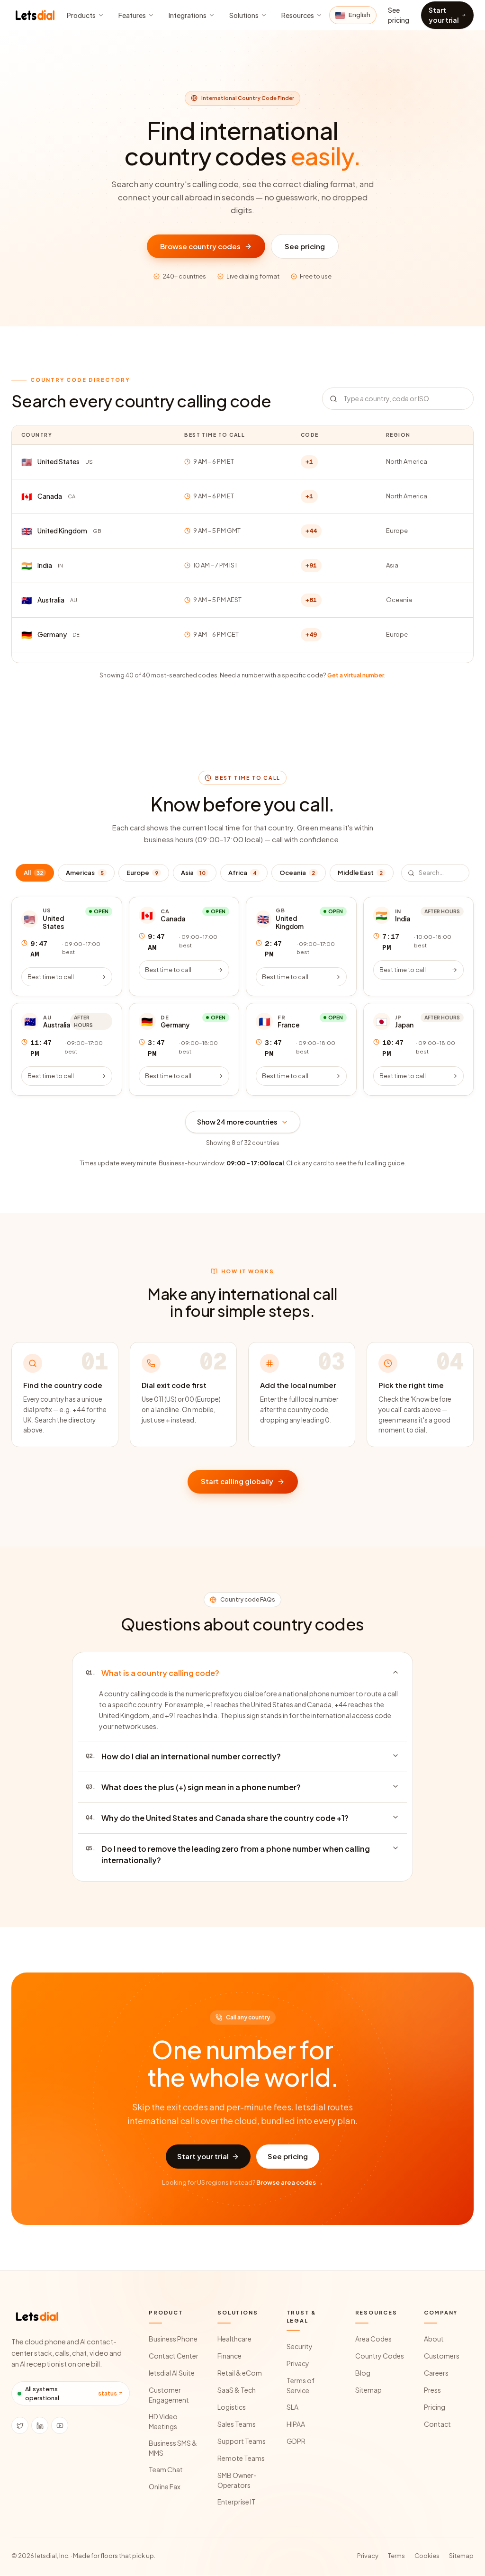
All (33, 873)
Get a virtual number (356, 675)
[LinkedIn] (40, 2425)
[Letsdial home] (36, 15)
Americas (85, 873)
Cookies (427, 2556)
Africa (242, 873)
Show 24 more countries (237, 1122)
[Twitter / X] (20, 2425)
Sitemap (461, 2556)
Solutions (244, 15)
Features (132, 15)
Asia (193, 873)
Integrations (188, 15)
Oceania (297, 873)
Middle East (360, 873)
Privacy (368, 2556)
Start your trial (444, 15)
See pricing (399, 15)
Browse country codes (200, 246)
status (108, 2393)
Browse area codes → (290, 2182)
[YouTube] (60, 2425)
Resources (298, 15)
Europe (142, 873)
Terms (396, 2556)
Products (81, 15)
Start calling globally (237, 1481)
